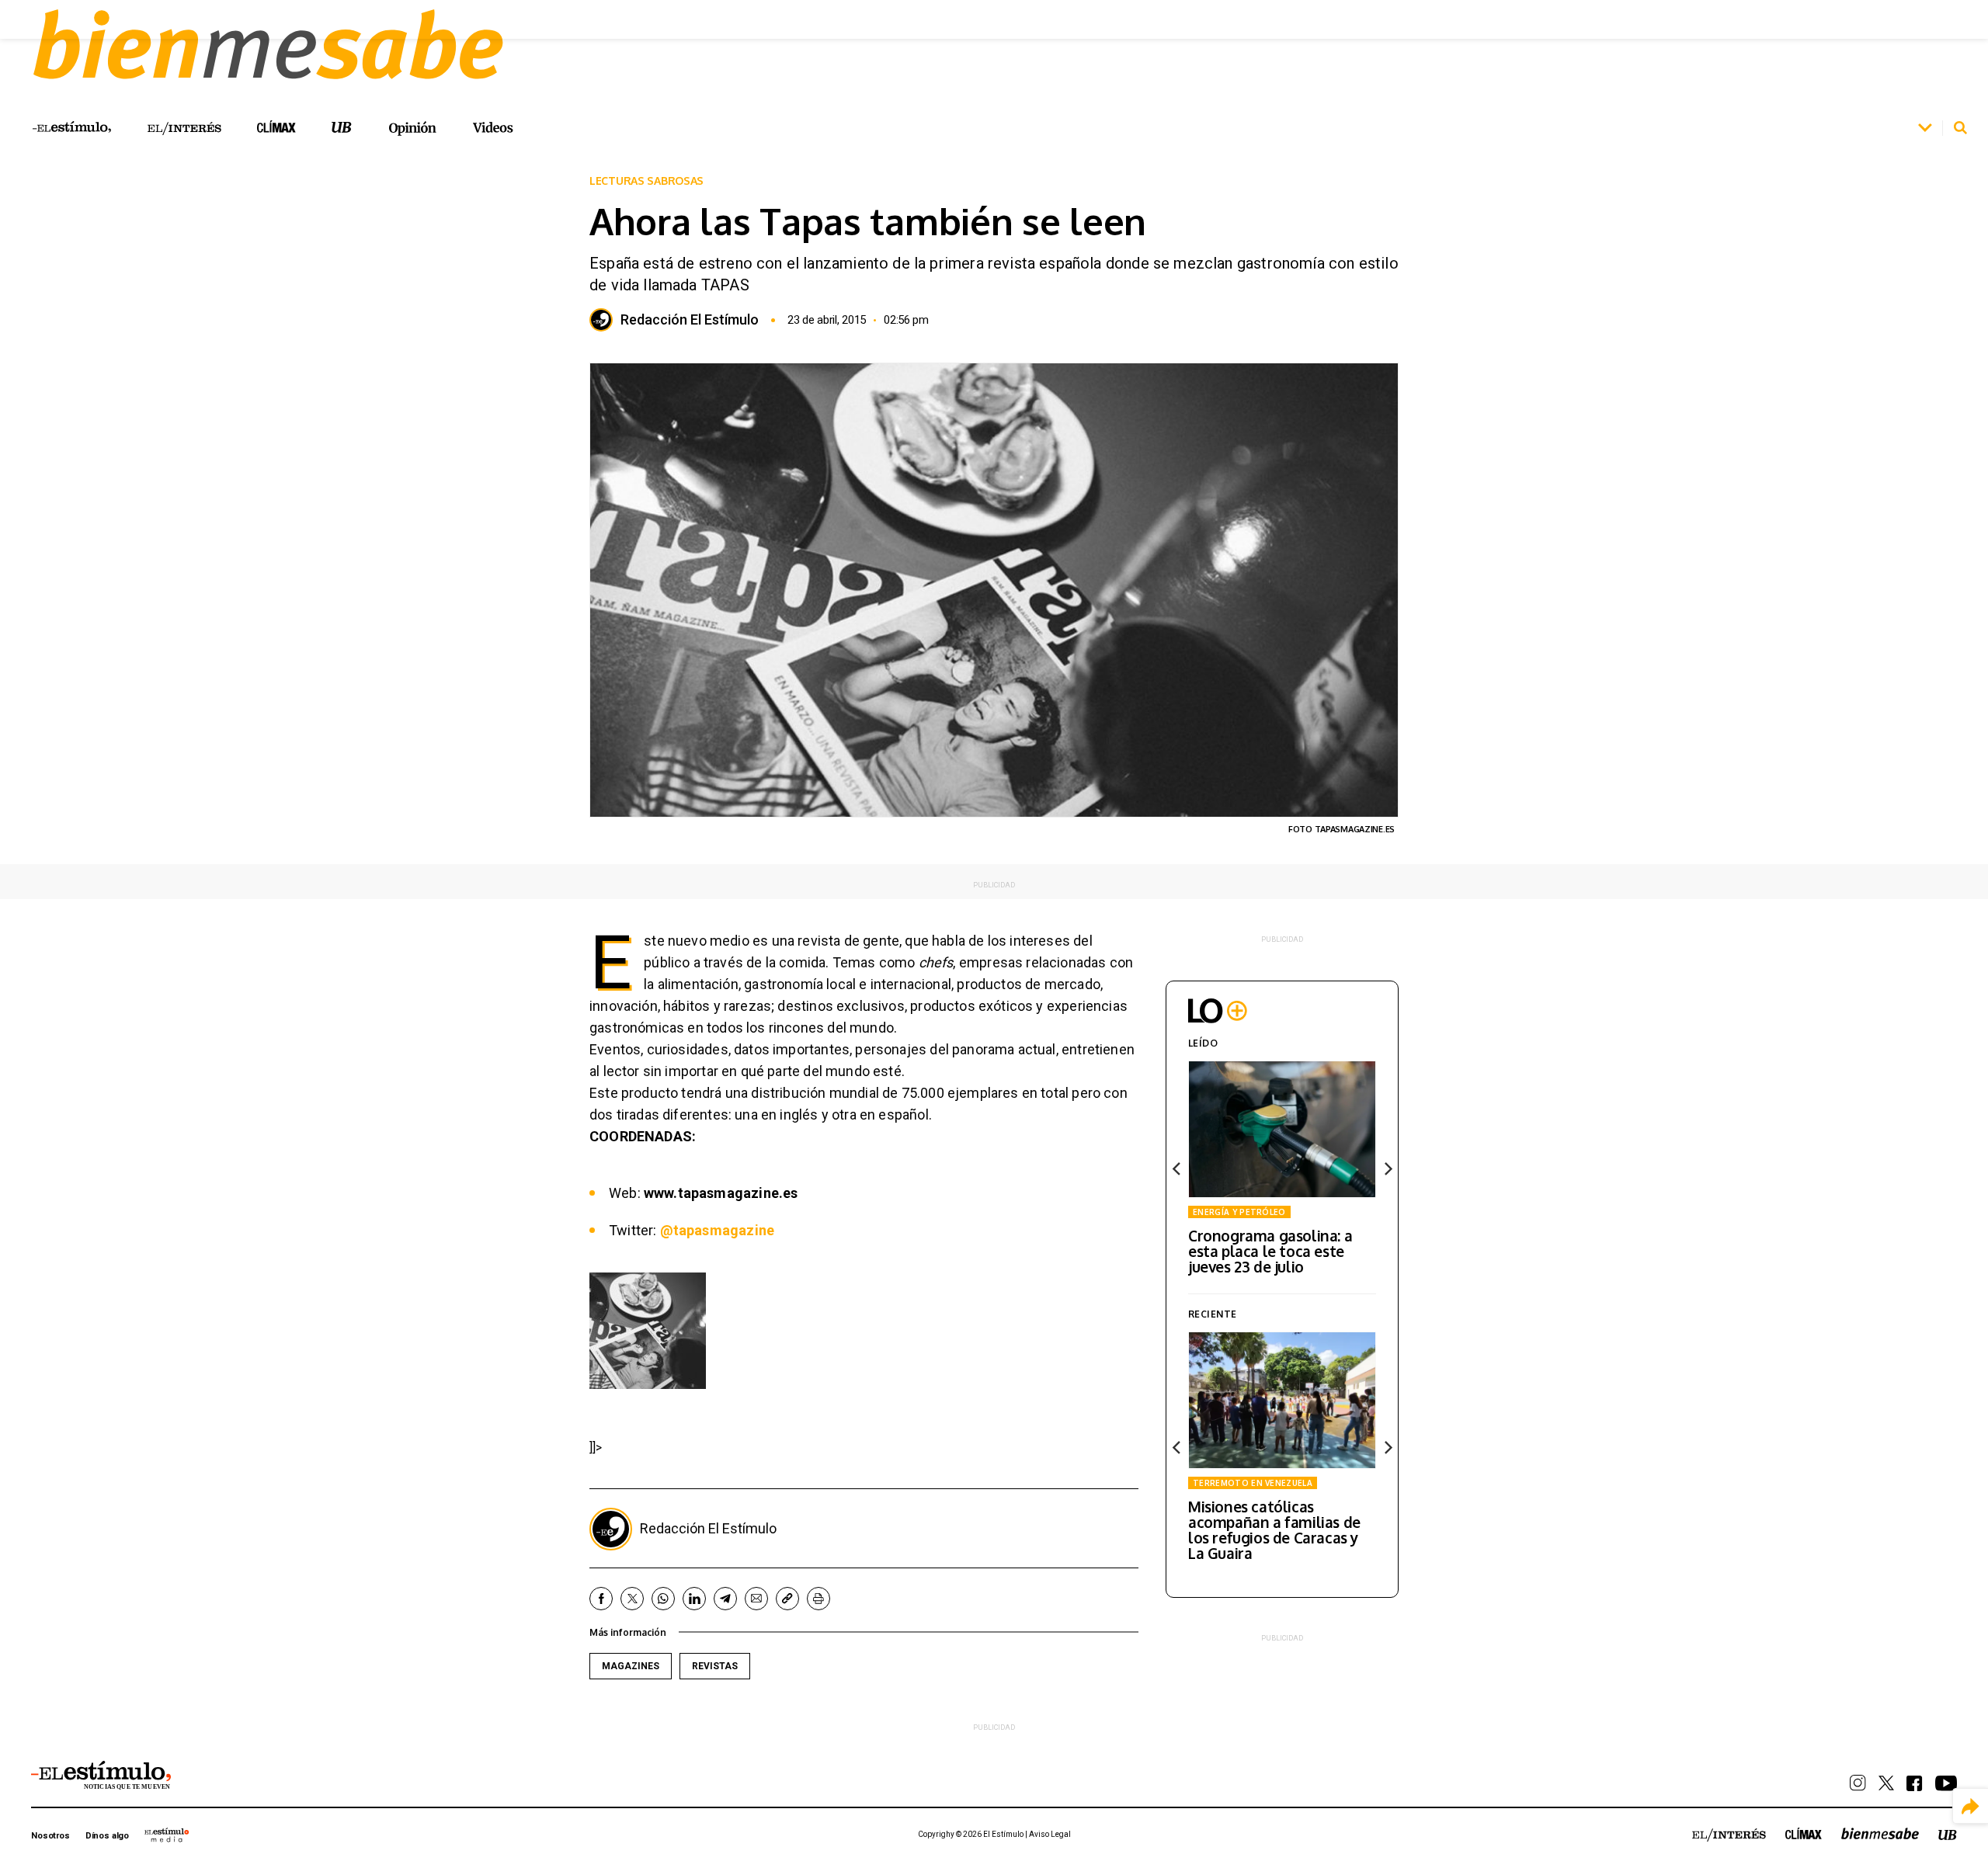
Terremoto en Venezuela (1253, 1483)
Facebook (601, 1599)
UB (342, 128)
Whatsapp (663, 1599)
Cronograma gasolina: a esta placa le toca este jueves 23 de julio (1270, 1251)
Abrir (1925, 128)
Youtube (1946, 1783)
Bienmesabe (1880, 1833)
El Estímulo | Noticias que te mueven (101, 1776)
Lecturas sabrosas (646, 181)
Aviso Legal (1050, 1834)
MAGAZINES (631, 1666)
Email (756, 1599)
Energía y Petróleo (1239, 1212)
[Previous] (1177, 1169)
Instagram (1858, 1783)
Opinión (412, 128)
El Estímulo (72, 127)
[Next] (1387, 1169)
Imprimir (818, 1599)
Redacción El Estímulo (690, 320)
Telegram (725, 1599)
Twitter (632, 1599)
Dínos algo (107, 1836)
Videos (493, 128)
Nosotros (50, 1836)
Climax (276, 127)
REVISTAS (715, 1666)
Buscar (1960, 128)
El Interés (184, 129)
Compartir (1971, 1806)
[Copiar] (787, 1599)
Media (167, 1835)
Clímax (1804, 1833)
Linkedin (694, 1599)
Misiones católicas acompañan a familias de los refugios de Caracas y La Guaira (1274, 1529)
